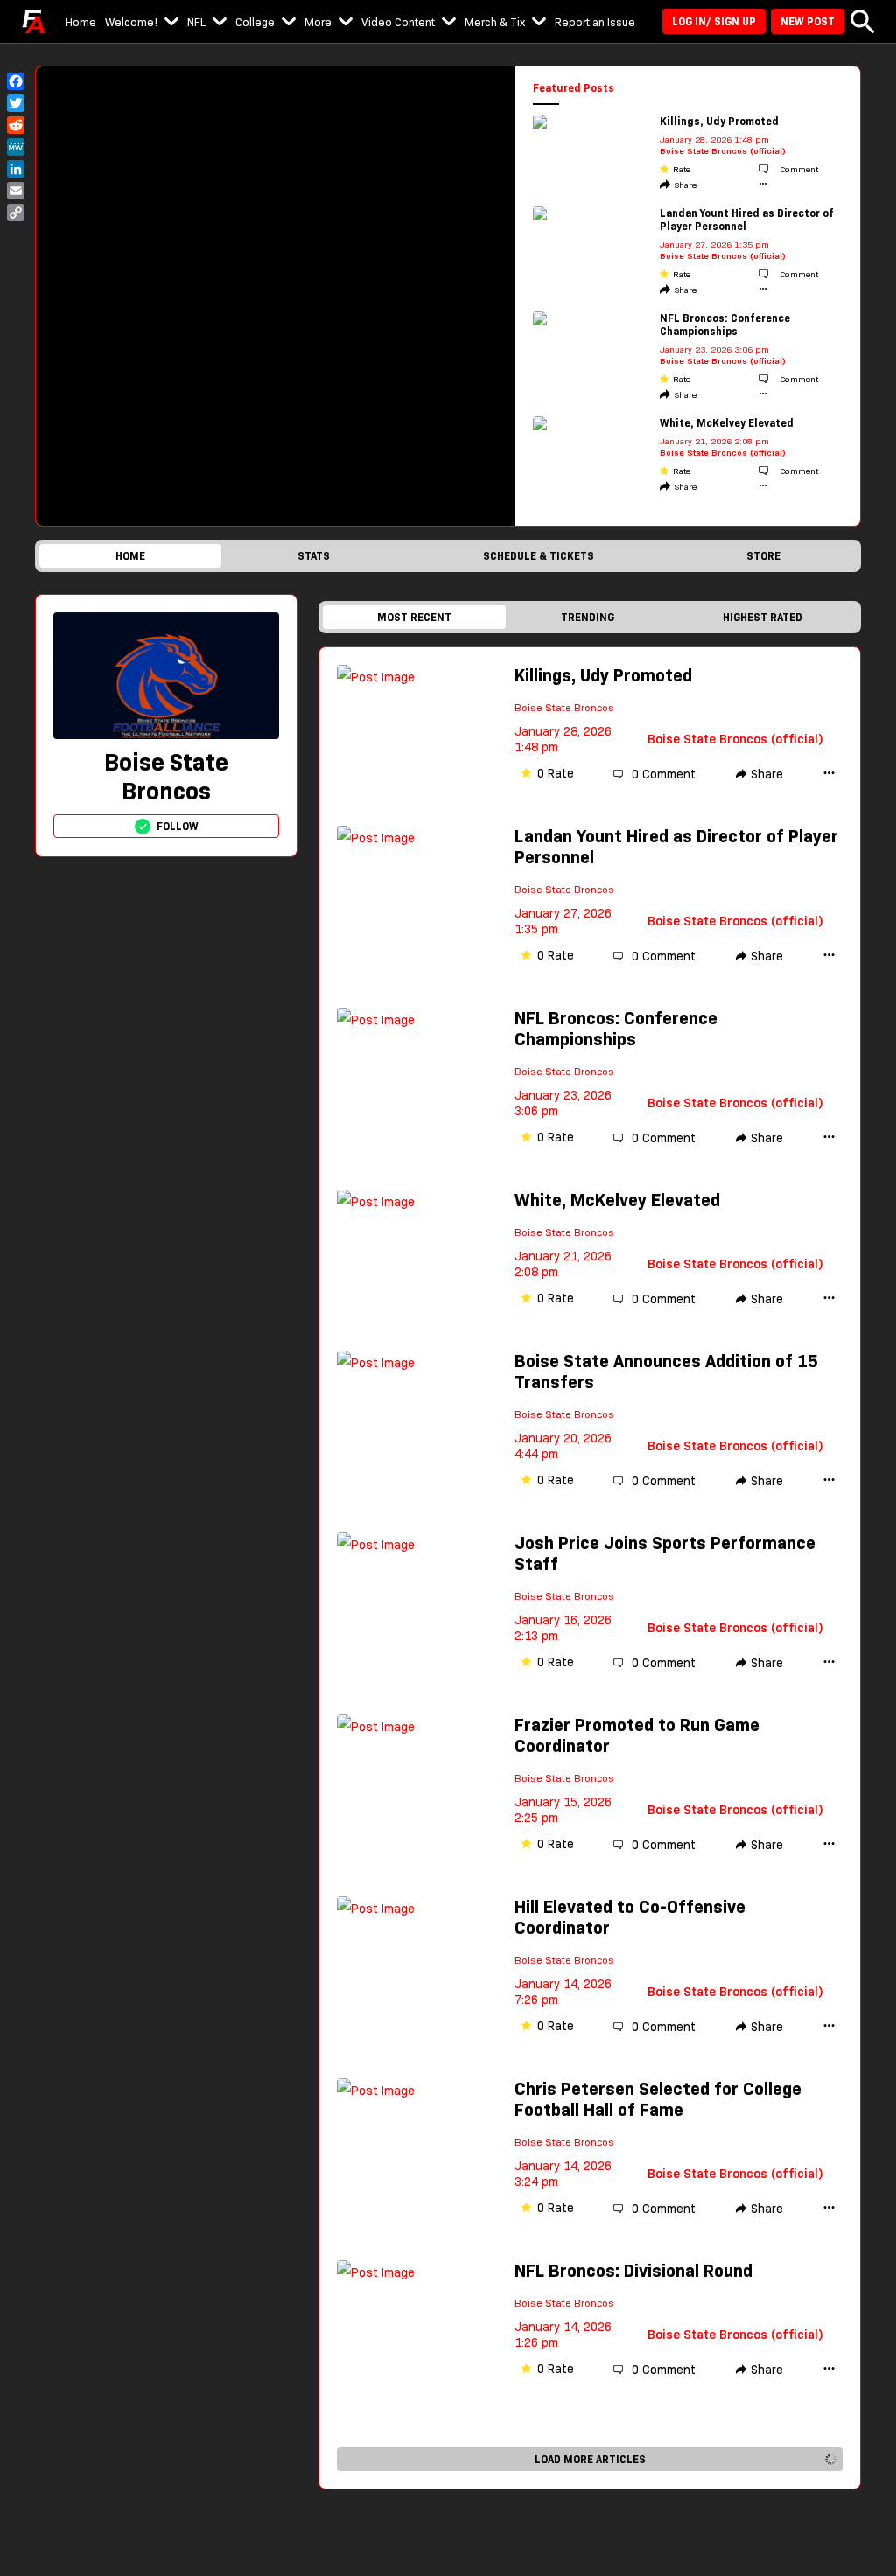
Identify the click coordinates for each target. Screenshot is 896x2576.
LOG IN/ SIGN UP (714, 21)
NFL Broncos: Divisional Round (633, 2271)
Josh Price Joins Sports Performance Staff (665, 1553)
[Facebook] (16, 81)
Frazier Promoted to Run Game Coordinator (637, 1735)
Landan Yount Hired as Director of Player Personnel (747, 220)
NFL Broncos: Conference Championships (725, 325)
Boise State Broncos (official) (723, 151)
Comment (798, 169)
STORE (763, 556)
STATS (314, 556)
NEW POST (808, 21)
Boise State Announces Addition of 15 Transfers (666, 1372)
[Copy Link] (16, 213)
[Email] (16, 191)
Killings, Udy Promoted (719, 121)
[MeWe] (16, 147)
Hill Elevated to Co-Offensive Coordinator (630, 1917)
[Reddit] (16, 125)
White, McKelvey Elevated (727, 423)
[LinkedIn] (16, 169)
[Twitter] (16, 103)
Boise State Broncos (564, 707)
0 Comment (664, 774)
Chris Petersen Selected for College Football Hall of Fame (658, 2099)
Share (686, 185)
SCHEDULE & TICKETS (539, 556)
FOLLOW (178, 826)
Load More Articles (590, 2459)
